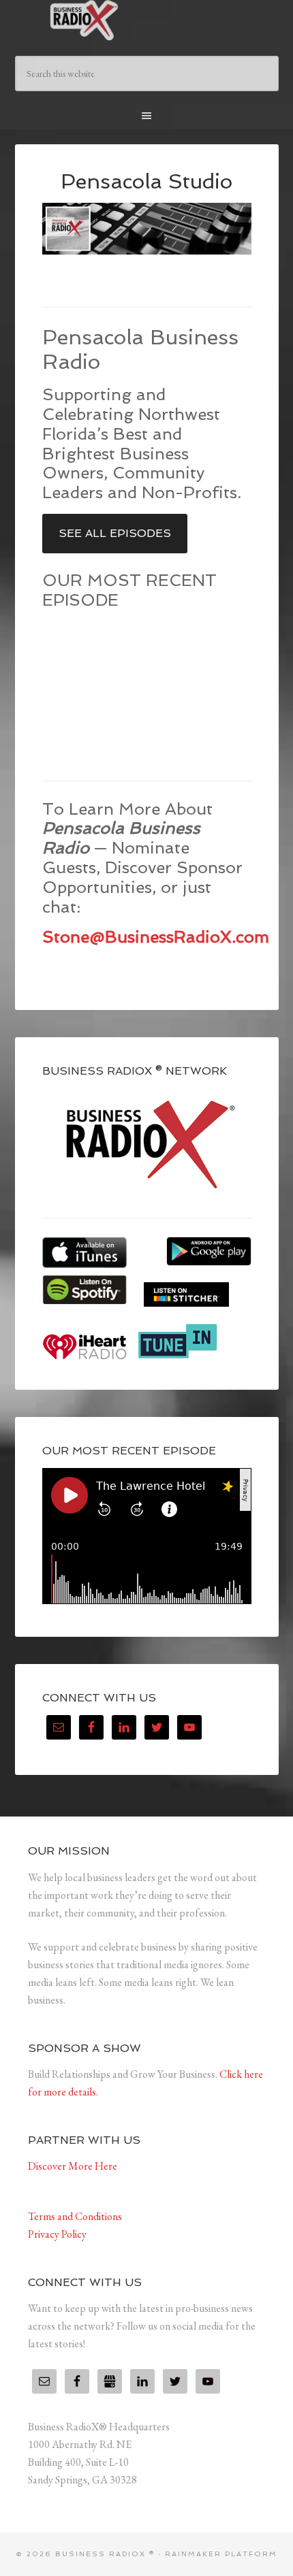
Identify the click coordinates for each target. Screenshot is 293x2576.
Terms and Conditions (75, 2216)
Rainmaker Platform (221, 2554)
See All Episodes (115, 533)
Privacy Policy (57, 2234)
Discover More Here (73, 2166)
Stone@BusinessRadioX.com (156, 937)
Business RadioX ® (147, 20)
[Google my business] (110, 2381)
